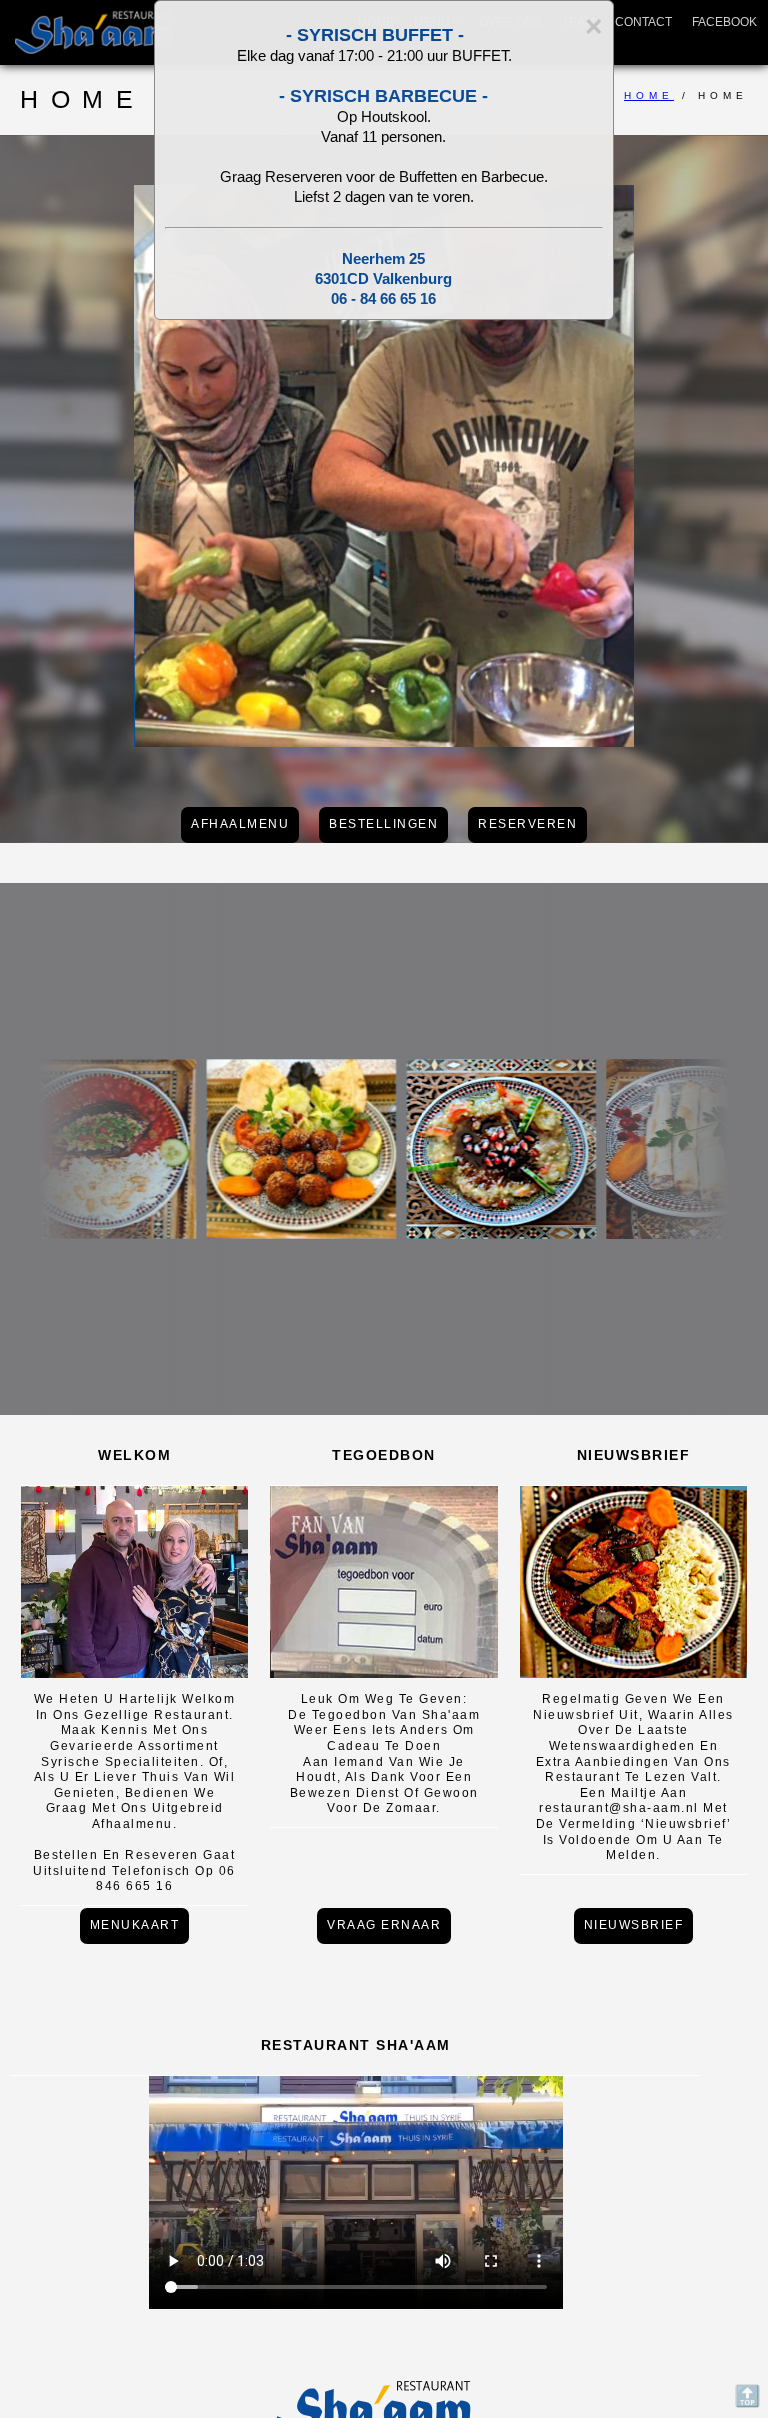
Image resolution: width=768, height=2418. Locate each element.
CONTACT (643, 22)
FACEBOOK (724, 22)
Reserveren (527, 824)
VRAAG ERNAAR (384, 1925)
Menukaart (135, 1925)
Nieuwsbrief (634, 1925)
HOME (649, 95)
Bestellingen (383, 824)
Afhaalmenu (240, 824)
